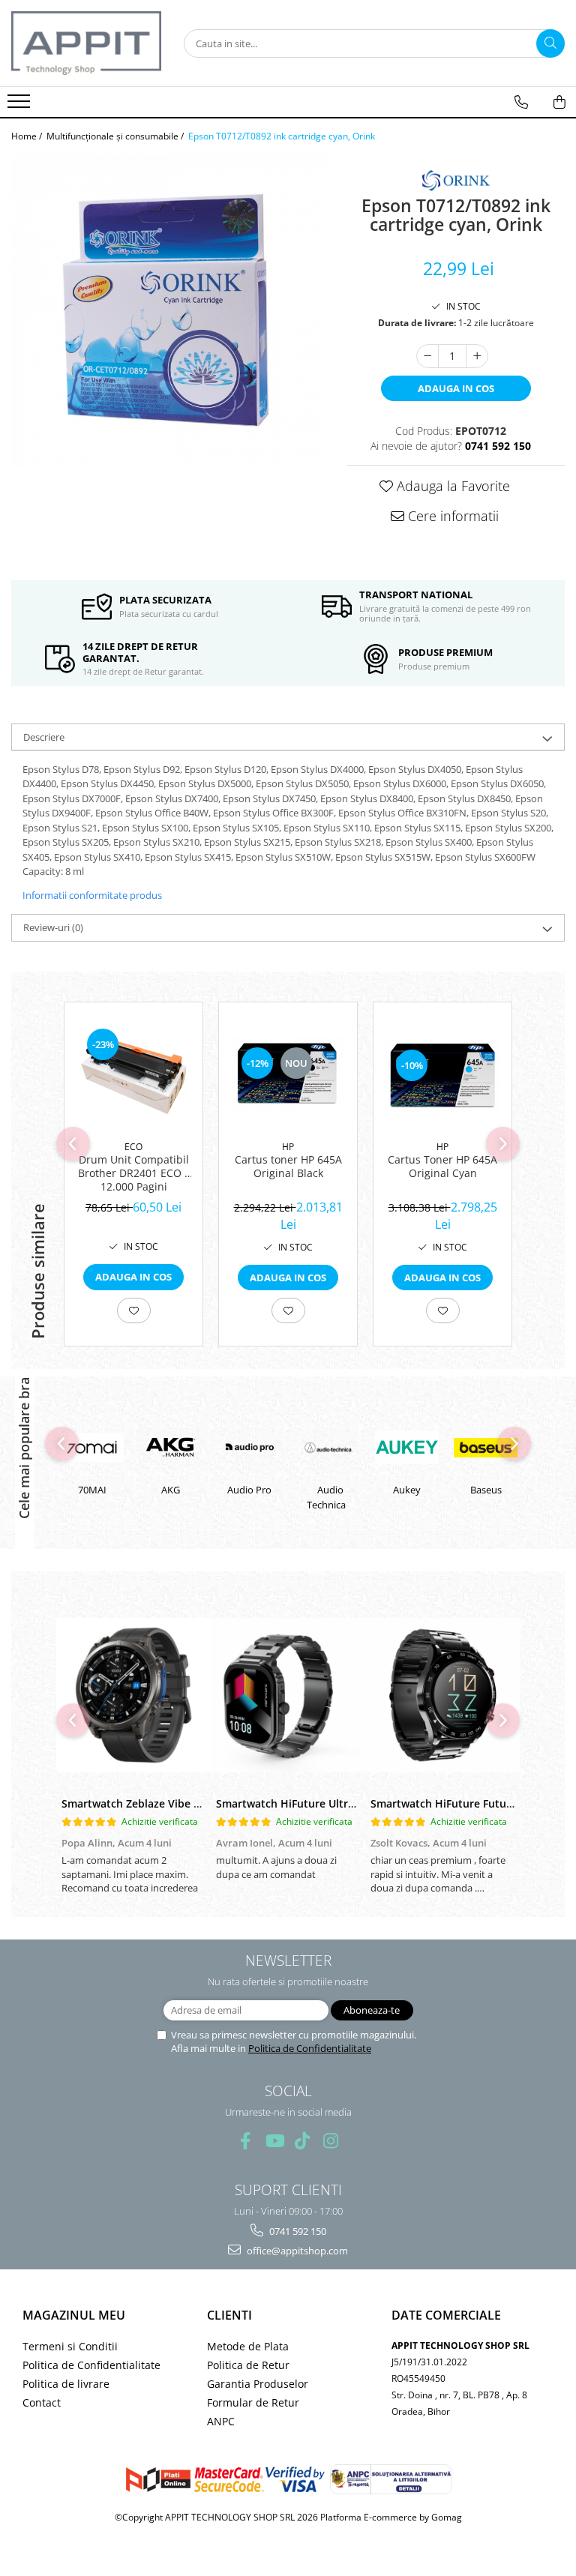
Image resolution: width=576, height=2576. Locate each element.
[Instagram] (331, 2141)
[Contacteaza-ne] (521, 102)
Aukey (330, 1490)
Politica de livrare (66, 2384)
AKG (93, 1490)
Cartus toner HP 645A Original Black (288, 1167)
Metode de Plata (248, 2346)
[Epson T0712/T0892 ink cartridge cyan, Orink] (168, 311)
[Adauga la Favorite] (134, 1310)
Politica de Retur (248, 2365)
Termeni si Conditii (70, 2346)
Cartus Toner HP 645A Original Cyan (442, 1167)
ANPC (221, 2421)
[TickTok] (303, 2141)
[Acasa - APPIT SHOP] (86, 43)
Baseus (408, 1490)
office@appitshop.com (296, 2251)
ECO (133, 1147)
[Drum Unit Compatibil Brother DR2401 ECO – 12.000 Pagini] (133, 1075)
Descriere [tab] (44, 737)
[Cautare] (550, 43)
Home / (28, 136)
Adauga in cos (456, 388)
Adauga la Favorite (451, 486)
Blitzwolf (487, 1490)
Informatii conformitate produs (92, 895)
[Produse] (21, 106)
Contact (42, 2402)
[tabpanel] (168, 311)
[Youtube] (274, 2141)
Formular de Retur (253, 2402)
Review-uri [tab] (53, 927)
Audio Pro (172, 1490)
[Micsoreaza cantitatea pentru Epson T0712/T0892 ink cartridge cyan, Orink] (427, 356)
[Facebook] (246, 2141)
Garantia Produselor (258, 2384)
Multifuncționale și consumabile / (116, 136)
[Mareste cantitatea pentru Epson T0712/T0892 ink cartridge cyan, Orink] (477, 356)
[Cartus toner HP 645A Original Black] (288, 1075)
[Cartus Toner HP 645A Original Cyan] (442, 1075)
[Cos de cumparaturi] (559, 102)
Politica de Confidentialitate (310, 2048)
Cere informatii (451, 516)
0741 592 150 (297, 2231)
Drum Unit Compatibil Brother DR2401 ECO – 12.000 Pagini (134, 1173)
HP (288, 1147)
